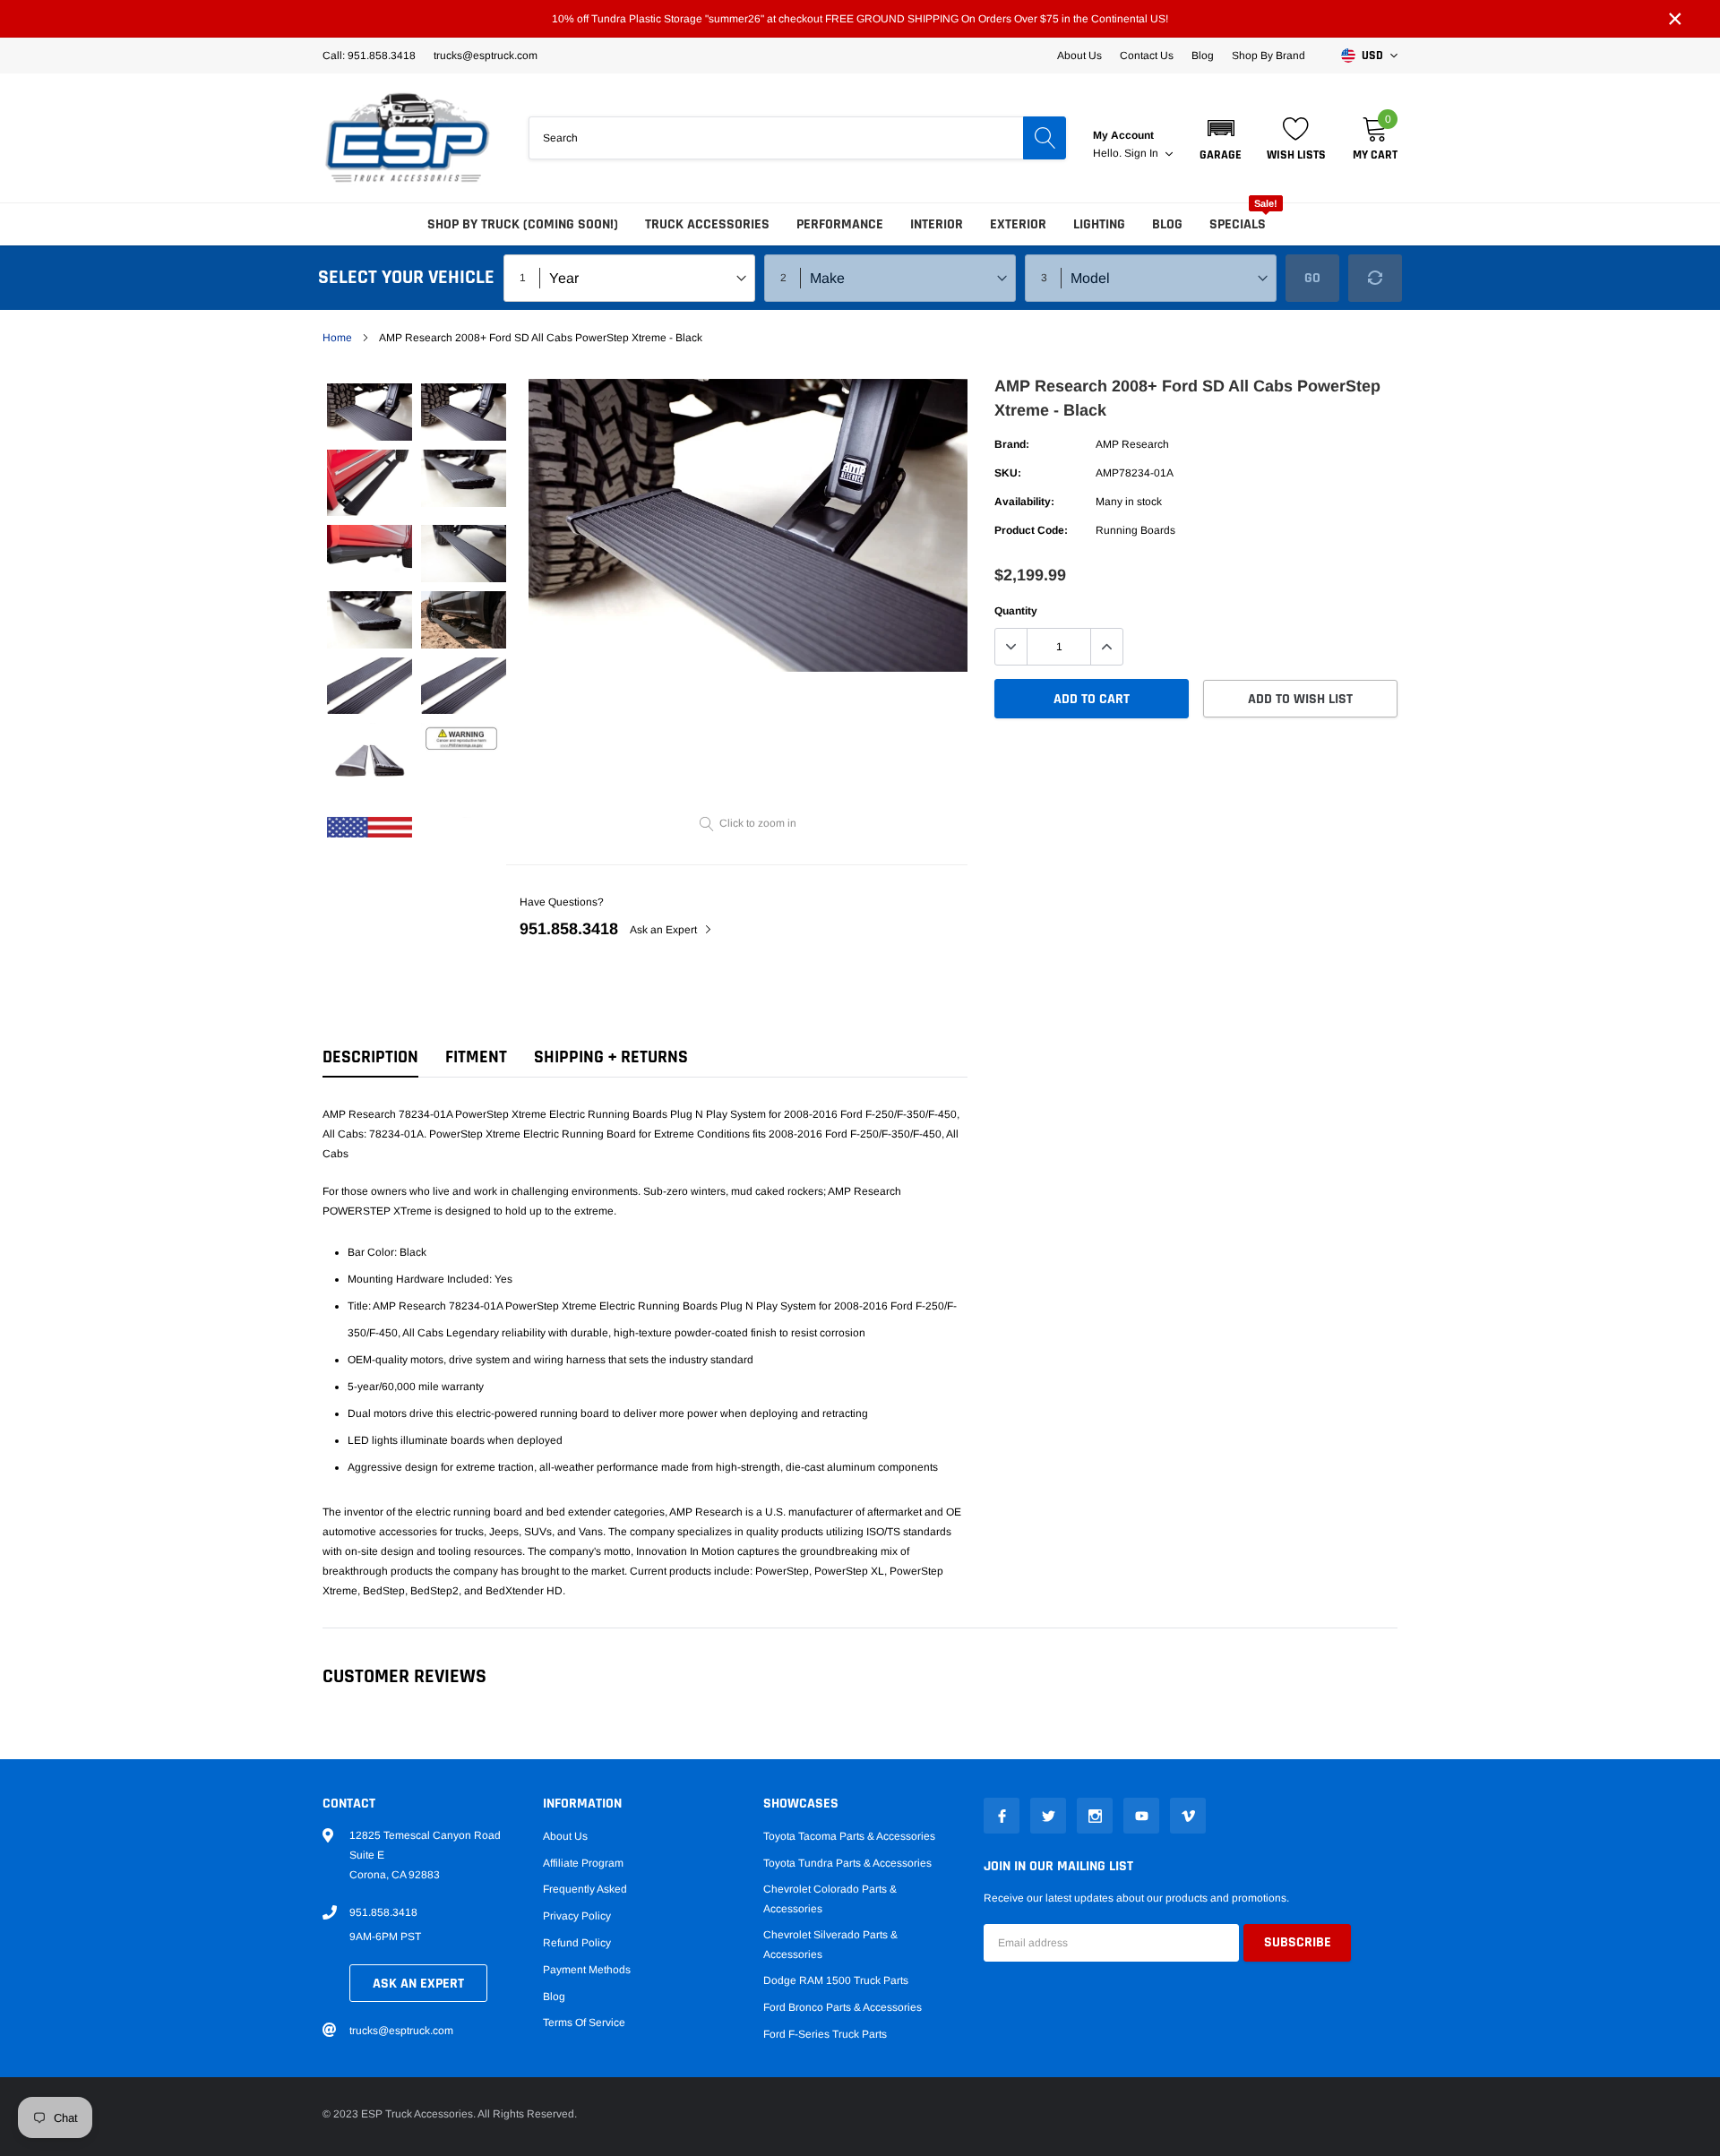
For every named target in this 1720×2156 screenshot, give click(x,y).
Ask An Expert (418, 1984)
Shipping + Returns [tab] (611, 1057)
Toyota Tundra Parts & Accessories (847, 1863)
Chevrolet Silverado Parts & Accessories (830, 1945)
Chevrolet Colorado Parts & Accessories (830, 1899)
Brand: (1012, 444)
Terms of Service (584, 2023)
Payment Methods (587, 1970)
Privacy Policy (577, 1916)
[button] (1221, 138)
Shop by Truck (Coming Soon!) (523, 224)
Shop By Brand (1268, 56)
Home (337, 338)
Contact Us (1147, 56)
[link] (370, 412)
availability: (1024, 502)
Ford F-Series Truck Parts (825, 2034)
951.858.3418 (569, 929)
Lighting (1099, 224)
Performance (840, 224)
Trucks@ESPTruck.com (486, 56)
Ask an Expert (665, 930)
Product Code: (1031, 530)
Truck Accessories (707, 224)
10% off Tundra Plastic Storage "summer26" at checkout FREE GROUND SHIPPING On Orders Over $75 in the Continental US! (860, 19)
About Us (1079, 56)
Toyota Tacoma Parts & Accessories (849, 1836)
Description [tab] (370, 1057)
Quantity (1016, 611)
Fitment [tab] (476, 1057)
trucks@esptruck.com (401, 2031)
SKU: (1008, 473)
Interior (937, 224)
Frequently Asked (585, 1889)
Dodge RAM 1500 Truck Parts (836, 1980)
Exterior (1018, 224)
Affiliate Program (583, 1863)
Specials (1238, 224)
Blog (1203, 56)
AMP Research (1132, 444)
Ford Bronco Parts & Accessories (843, 2007)
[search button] (1045, 138)
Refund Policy (577, 1943)
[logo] (408, 138)
